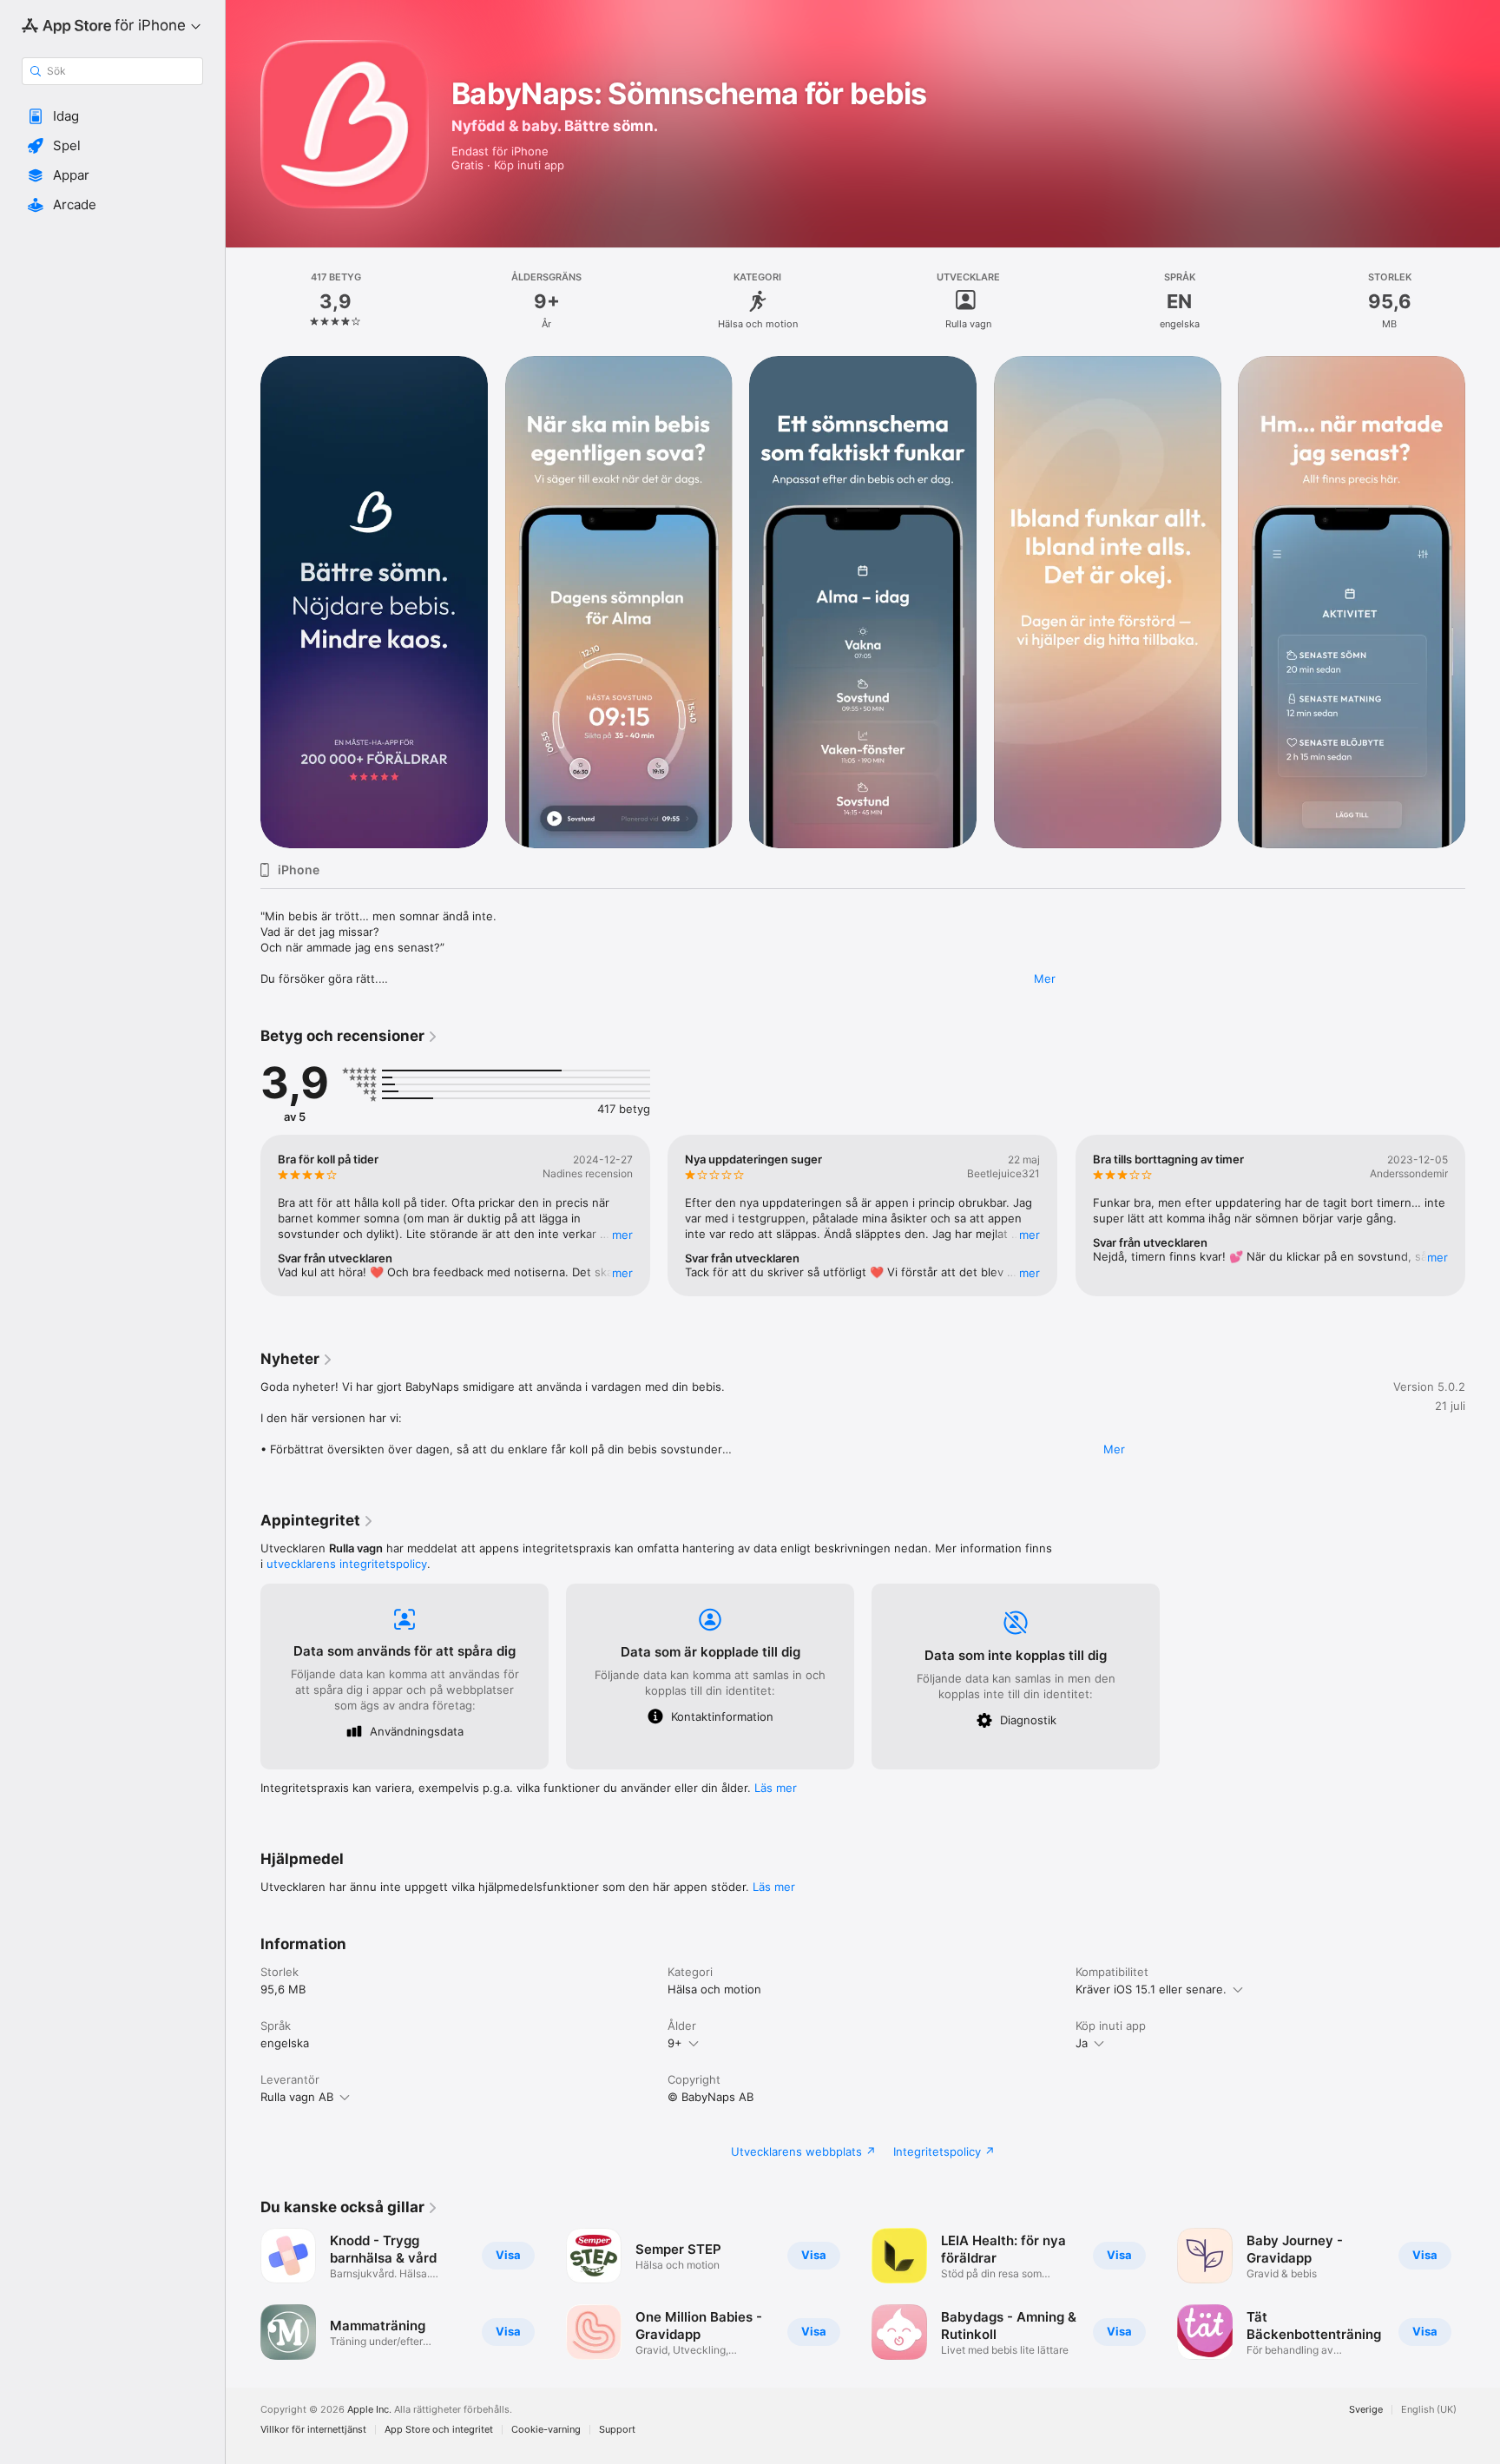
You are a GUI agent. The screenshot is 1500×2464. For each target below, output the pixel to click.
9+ (675, 2043)
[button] (112, 116)
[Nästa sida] (1483, 603)
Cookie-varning (546, 2430)
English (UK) (1429, 2410)
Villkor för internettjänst (313, 2430)
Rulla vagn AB (297, 2097)
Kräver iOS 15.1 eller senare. (1151, 1989)
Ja (1082, 2043)
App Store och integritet (439, 2430)
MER (622, 1235)
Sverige (1366, 2410)
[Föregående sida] (243, 603)
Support (617, 2430)
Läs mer (776, 1788)
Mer (1045, 978)
